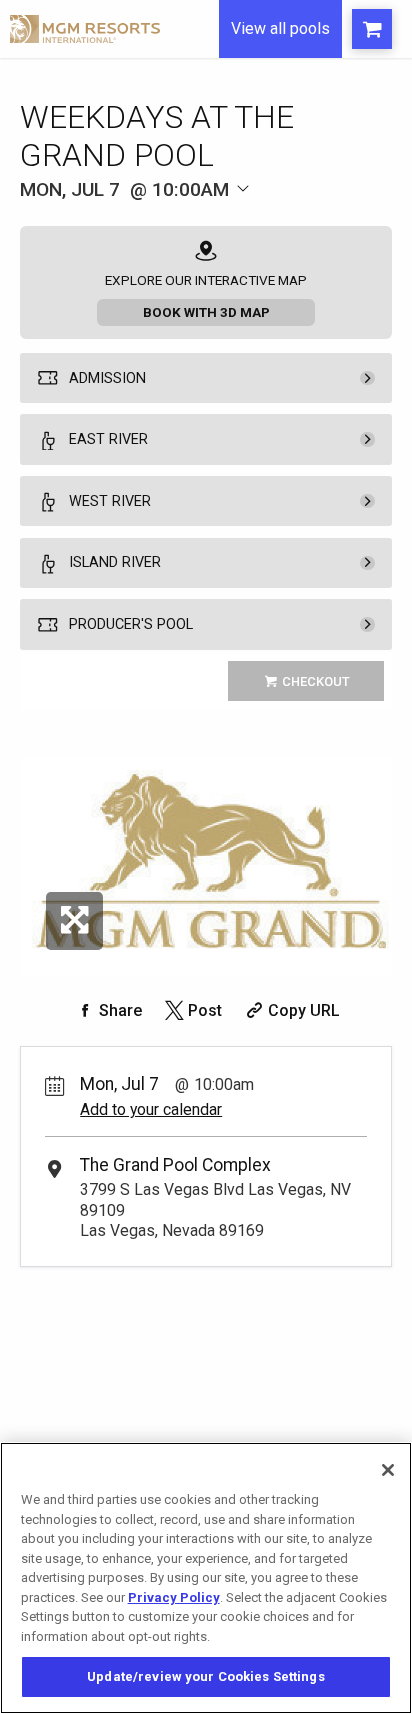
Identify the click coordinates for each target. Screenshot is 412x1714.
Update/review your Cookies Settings (206, 1676)
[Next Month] (277, 217)
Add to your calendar (151, 1109)
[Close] (388, 1470)
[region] (206, 1578)
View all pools (280, 28)
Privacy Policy (174, 1597)
